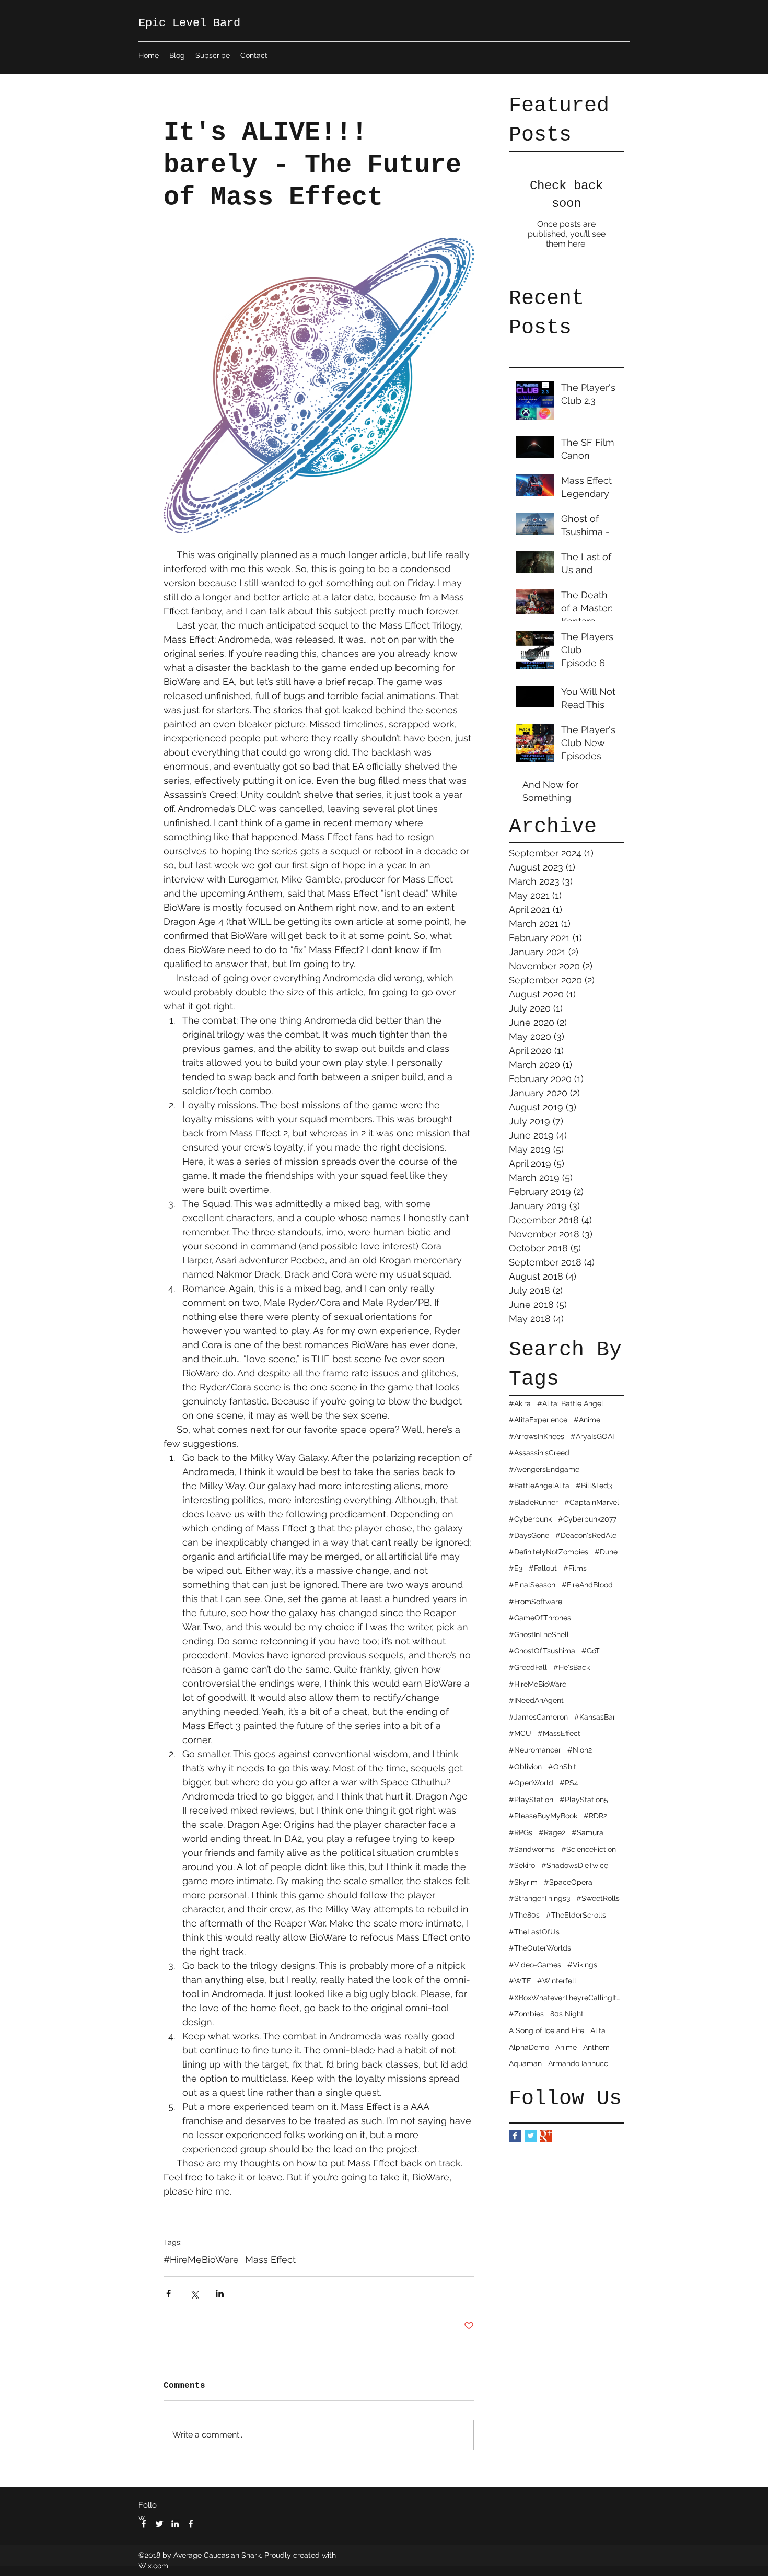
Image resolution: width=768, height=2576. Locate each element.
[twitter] (159, 2524)
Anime (566, 2047)
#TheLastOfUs (534, 1932)
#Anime (587, 1420)
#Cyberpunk (530, 1519)
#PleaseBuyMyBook (543, 1816)
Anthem (596, 2047)
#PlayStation (531, 1800)
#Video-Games (535, 1965)
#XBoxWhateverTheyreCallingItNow (566, 1998)
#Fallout (543, 1568)
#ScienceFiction (589, 1849)
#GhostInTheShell (539, 1634)
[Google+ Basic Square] (546, 2136)
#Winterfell (557, 1981)
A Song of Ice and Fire (546, 2030)
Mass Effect (270, 2260)
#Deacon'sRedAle (586, 1535)
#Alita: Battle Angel (570, 1403)
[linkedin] (175, 2524)
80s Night (567, 2014)
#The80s (524, 1915)
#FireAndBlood (587, 1585)
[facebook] (144, 2524)
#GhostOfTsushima (542, 1651)
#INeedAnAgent (536, 1700)
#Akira (520, 1403)
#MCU (520, 1733)
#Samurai (588, 1832)
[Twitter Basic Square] (531, 2136)
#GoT (591, 1651)
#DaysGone (529, 1535)
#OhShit (562, 1767)
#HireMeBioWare (538, 1684)
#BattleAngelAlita (539, 1486)
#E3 (516, 1568)
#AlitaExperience (538, 1420)
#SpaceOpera (568, 1882)
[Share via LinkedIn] (220, 2294)
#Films (575, 1568)
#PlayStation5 (584, 1800)
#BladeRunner (533, 1502)
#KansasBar (595, 1717)
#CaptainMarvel (592, 1502)
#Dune (606, 1552)
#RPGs (521, 1832)
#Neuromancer (535, 1750)
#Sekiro (522, 1865)
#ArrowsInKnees (537, 1436)
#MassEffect (559, 1733)
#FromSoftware (536, 1602)
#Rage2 (552, 1832)
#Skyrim (523, 1882)
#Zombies (526, 2014)
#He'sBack (572, 1667)
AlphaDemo (529, 2047)
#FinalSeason (532, 1585)
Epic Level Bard (189, 23)
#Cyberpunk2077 (587, 1519)
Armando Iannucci (579, 2063)
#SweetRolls (598, 1898)
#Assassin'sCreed (539, 1453)
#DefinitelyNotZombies (549, 1552)
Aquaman (525, 2063)
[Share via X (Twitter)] (194, 2294)
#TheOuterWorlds (540, 1948)
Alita (598, 2030)
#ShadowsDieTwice (575, 1865)
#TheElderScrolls (576, 1915)
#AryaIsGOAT (594, 1436)
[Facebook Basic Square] (515, 2136)
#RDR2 (595, 1816)
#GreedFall (528, 1667)
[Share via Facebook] (168, 2294)
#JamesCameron (538, 1717)
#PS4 (569, 1783)
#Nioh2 (580, 1750)
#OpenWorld (531, 1783)
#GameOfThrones (540, 1618)
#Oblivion (525, 1767)
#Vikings (582, 1965)
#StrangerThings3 (539, 1898)
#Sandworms (532, 1849)
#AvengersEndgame (544, 1469)
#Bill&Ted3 (594, 1486)
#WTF (520, 1981)
